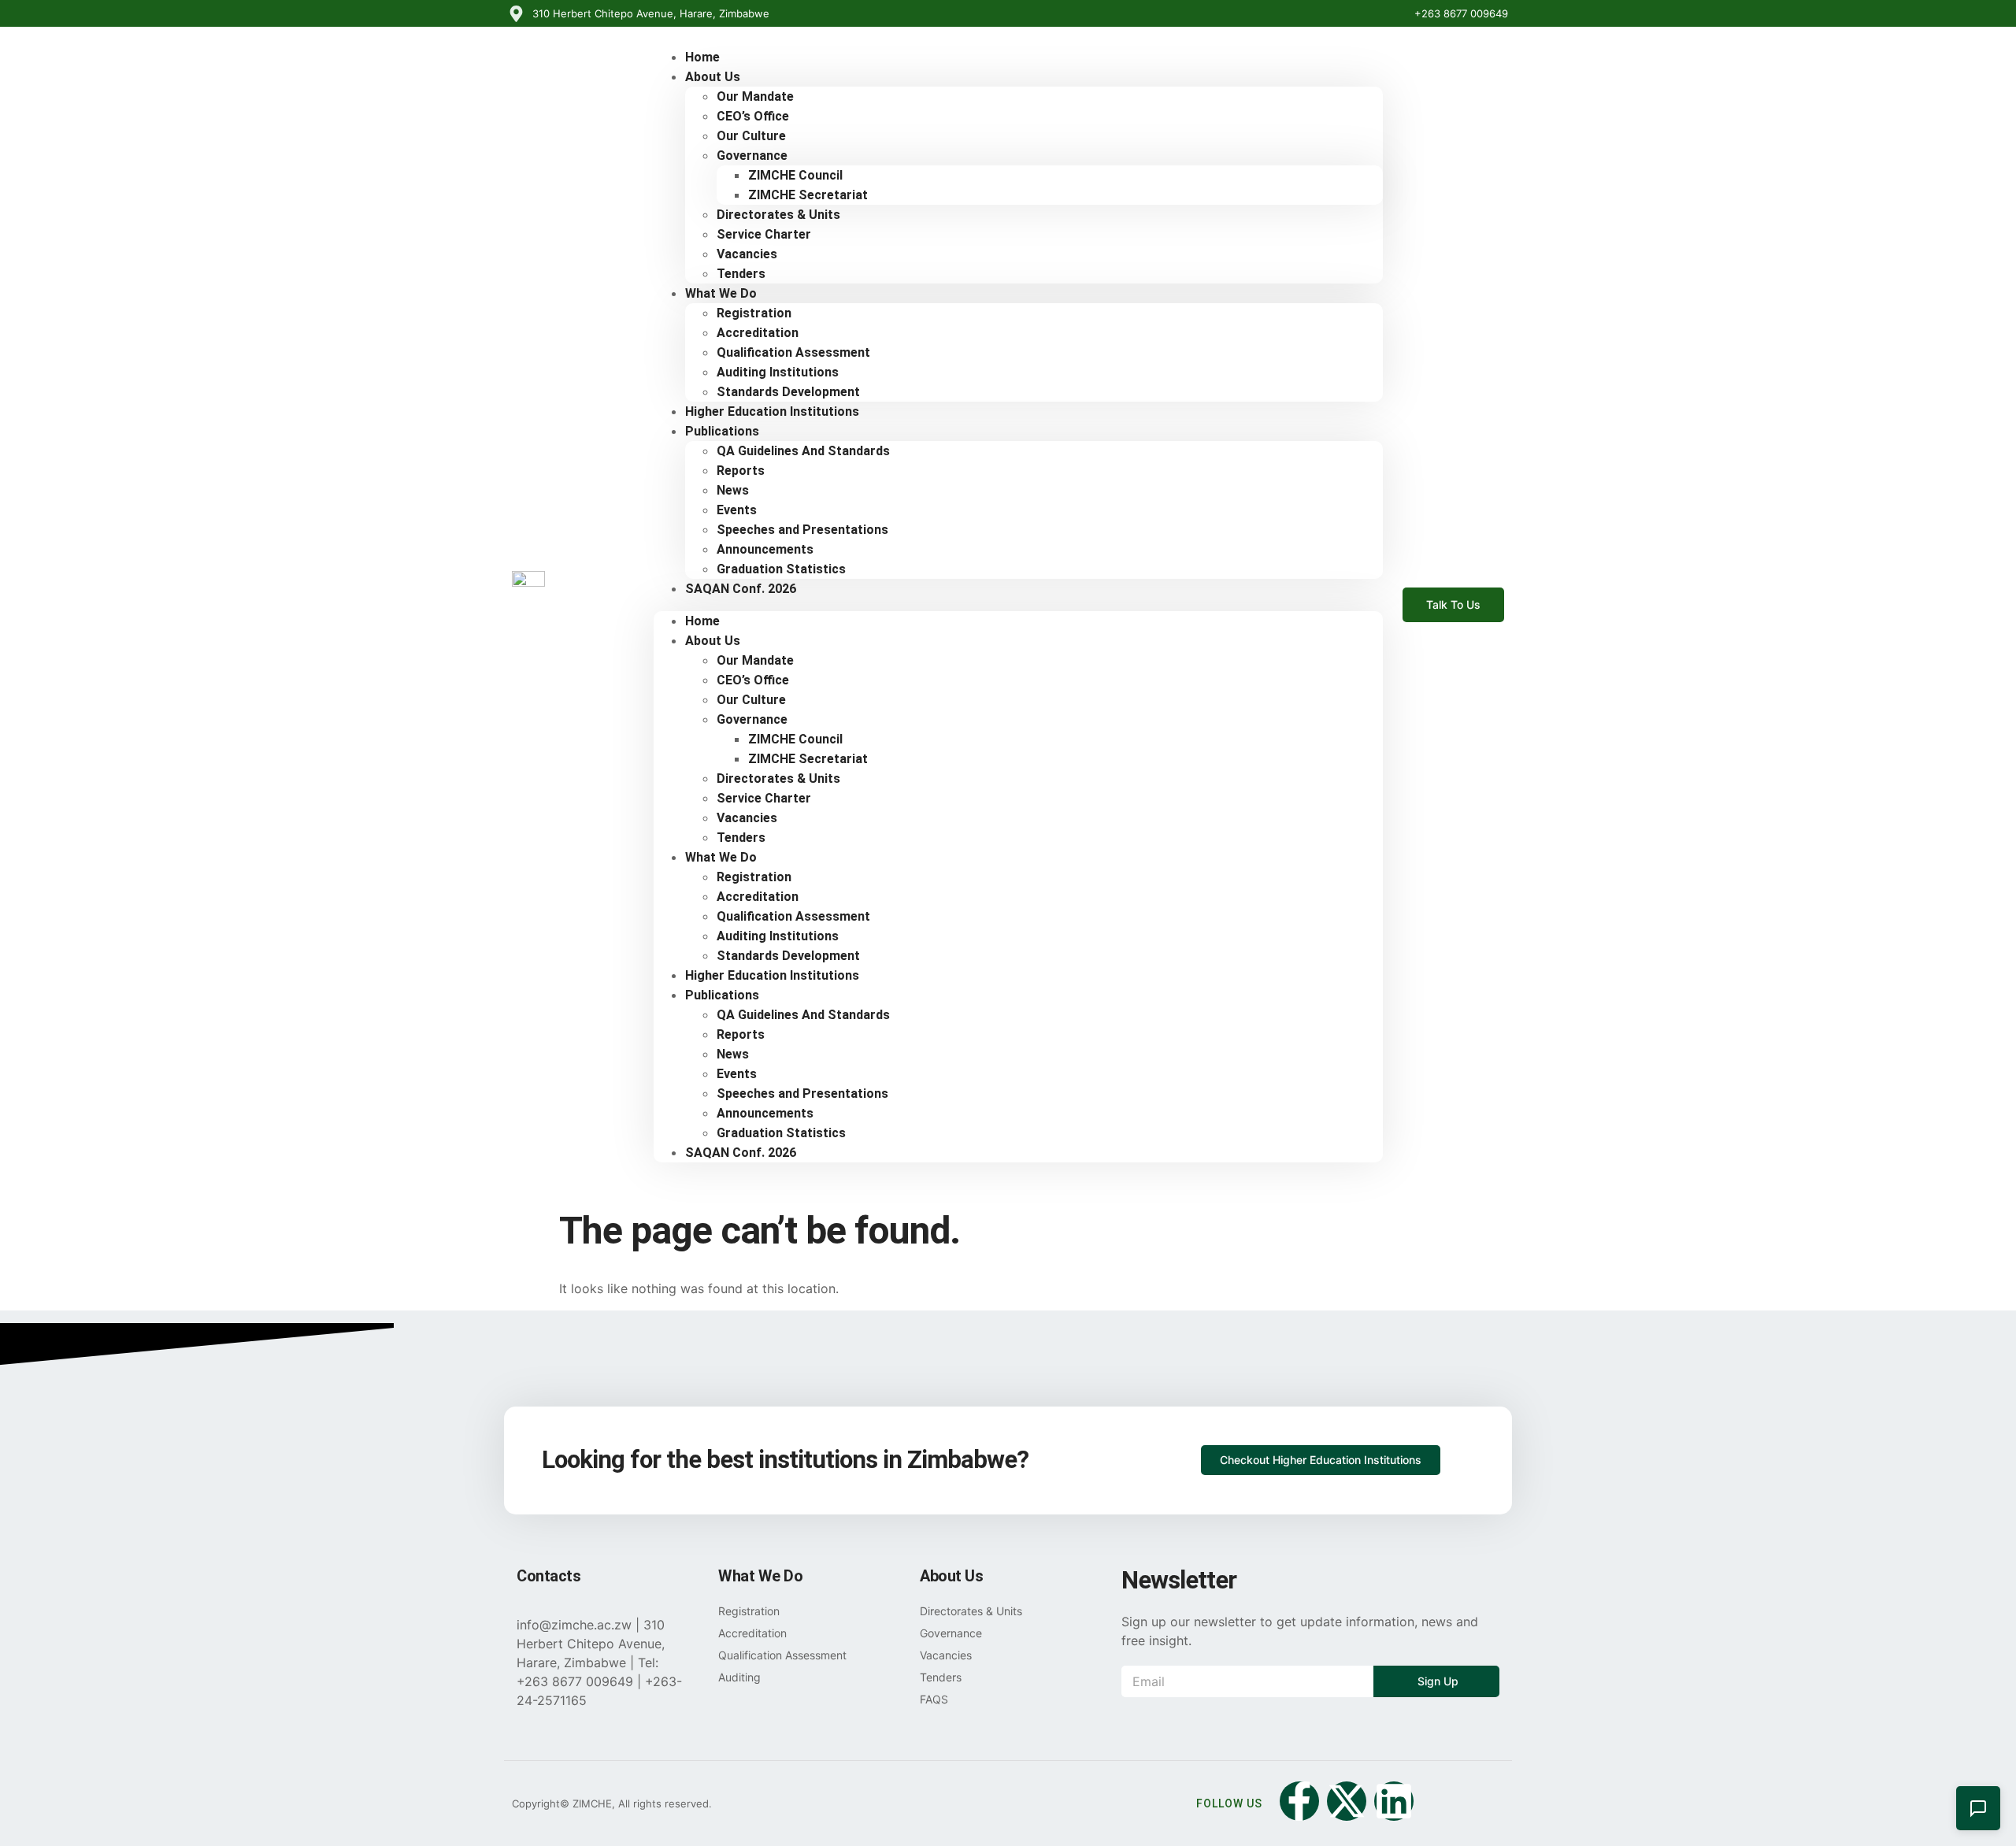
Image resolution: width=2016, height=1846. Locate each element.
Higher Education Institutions (772, 411)
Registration (754, 313)
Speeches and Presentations (802, 530)
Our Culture (751, 136)
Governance (752, 156)
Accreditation (758, 333)
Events (737, 510)
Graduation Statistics (781, 1133)
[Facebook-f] (1299, 1801)
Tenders (741, 838)
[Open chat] (1978, 1808)
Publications (722, 431)
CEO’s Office (753, 116)
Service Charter (764, 234)
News (733, 490)
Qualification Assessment (793, 352)
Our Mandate (755, 96)
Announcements (765, 549)
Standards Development (788, 956)
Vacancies (747, 254)
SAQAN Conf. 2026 (741, 589)
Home (702, 621)
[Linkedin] (1394, 1801)
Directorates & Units (778, 215)
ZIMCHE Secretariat (808, 195)
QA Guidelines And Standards (803, 451)
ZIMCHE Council (795, 175)
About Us (713, 77)
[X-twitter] (1347, 1801)
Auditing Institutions (778, 372)
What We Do (721, 293)
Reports (741, 471)
